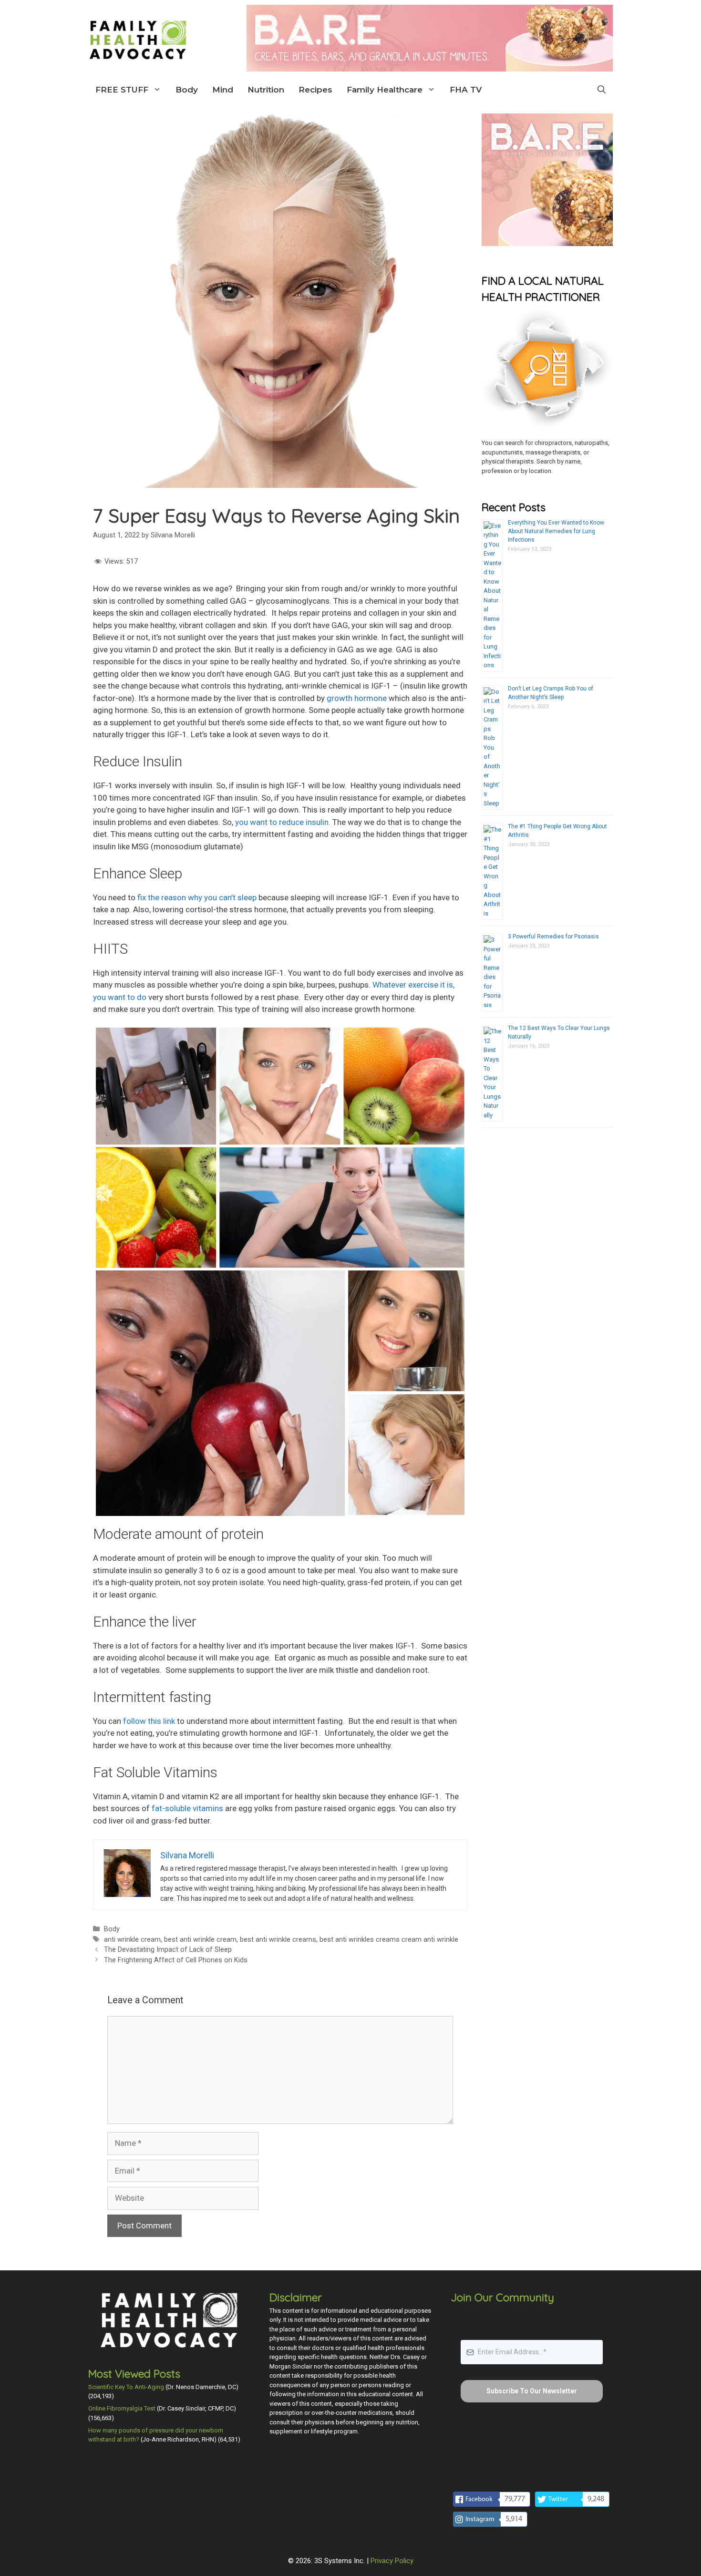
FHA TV (466, 90)
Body (187, 90)
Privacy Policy (392, 2561)
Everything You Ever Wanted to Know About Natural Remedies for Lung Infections (556, 531)
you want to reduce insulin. (283, 822)
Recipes (315, 90)
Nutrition (266, 90)
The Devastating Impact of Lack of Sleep (168, 1950)
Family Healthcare (385, 90)
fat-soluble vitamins (186, 1808)
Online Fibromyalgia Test (122, 2408)
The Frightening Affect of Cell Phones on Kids (176, 1960)
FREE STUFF (122, 90)
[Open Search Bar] (602, 90)
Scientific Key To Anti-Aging (126, 2387)
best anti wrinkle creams (278, 1940)
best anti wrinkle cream (200, 1940)
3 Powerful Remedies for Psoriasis (553, 937)
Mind (223, 90)
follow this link (149, 1721)
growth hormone (357, 698)
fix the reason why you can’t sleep (197, 897)
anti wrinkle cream (132, 1940)
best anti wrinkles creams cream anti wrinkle (389, 1940)
